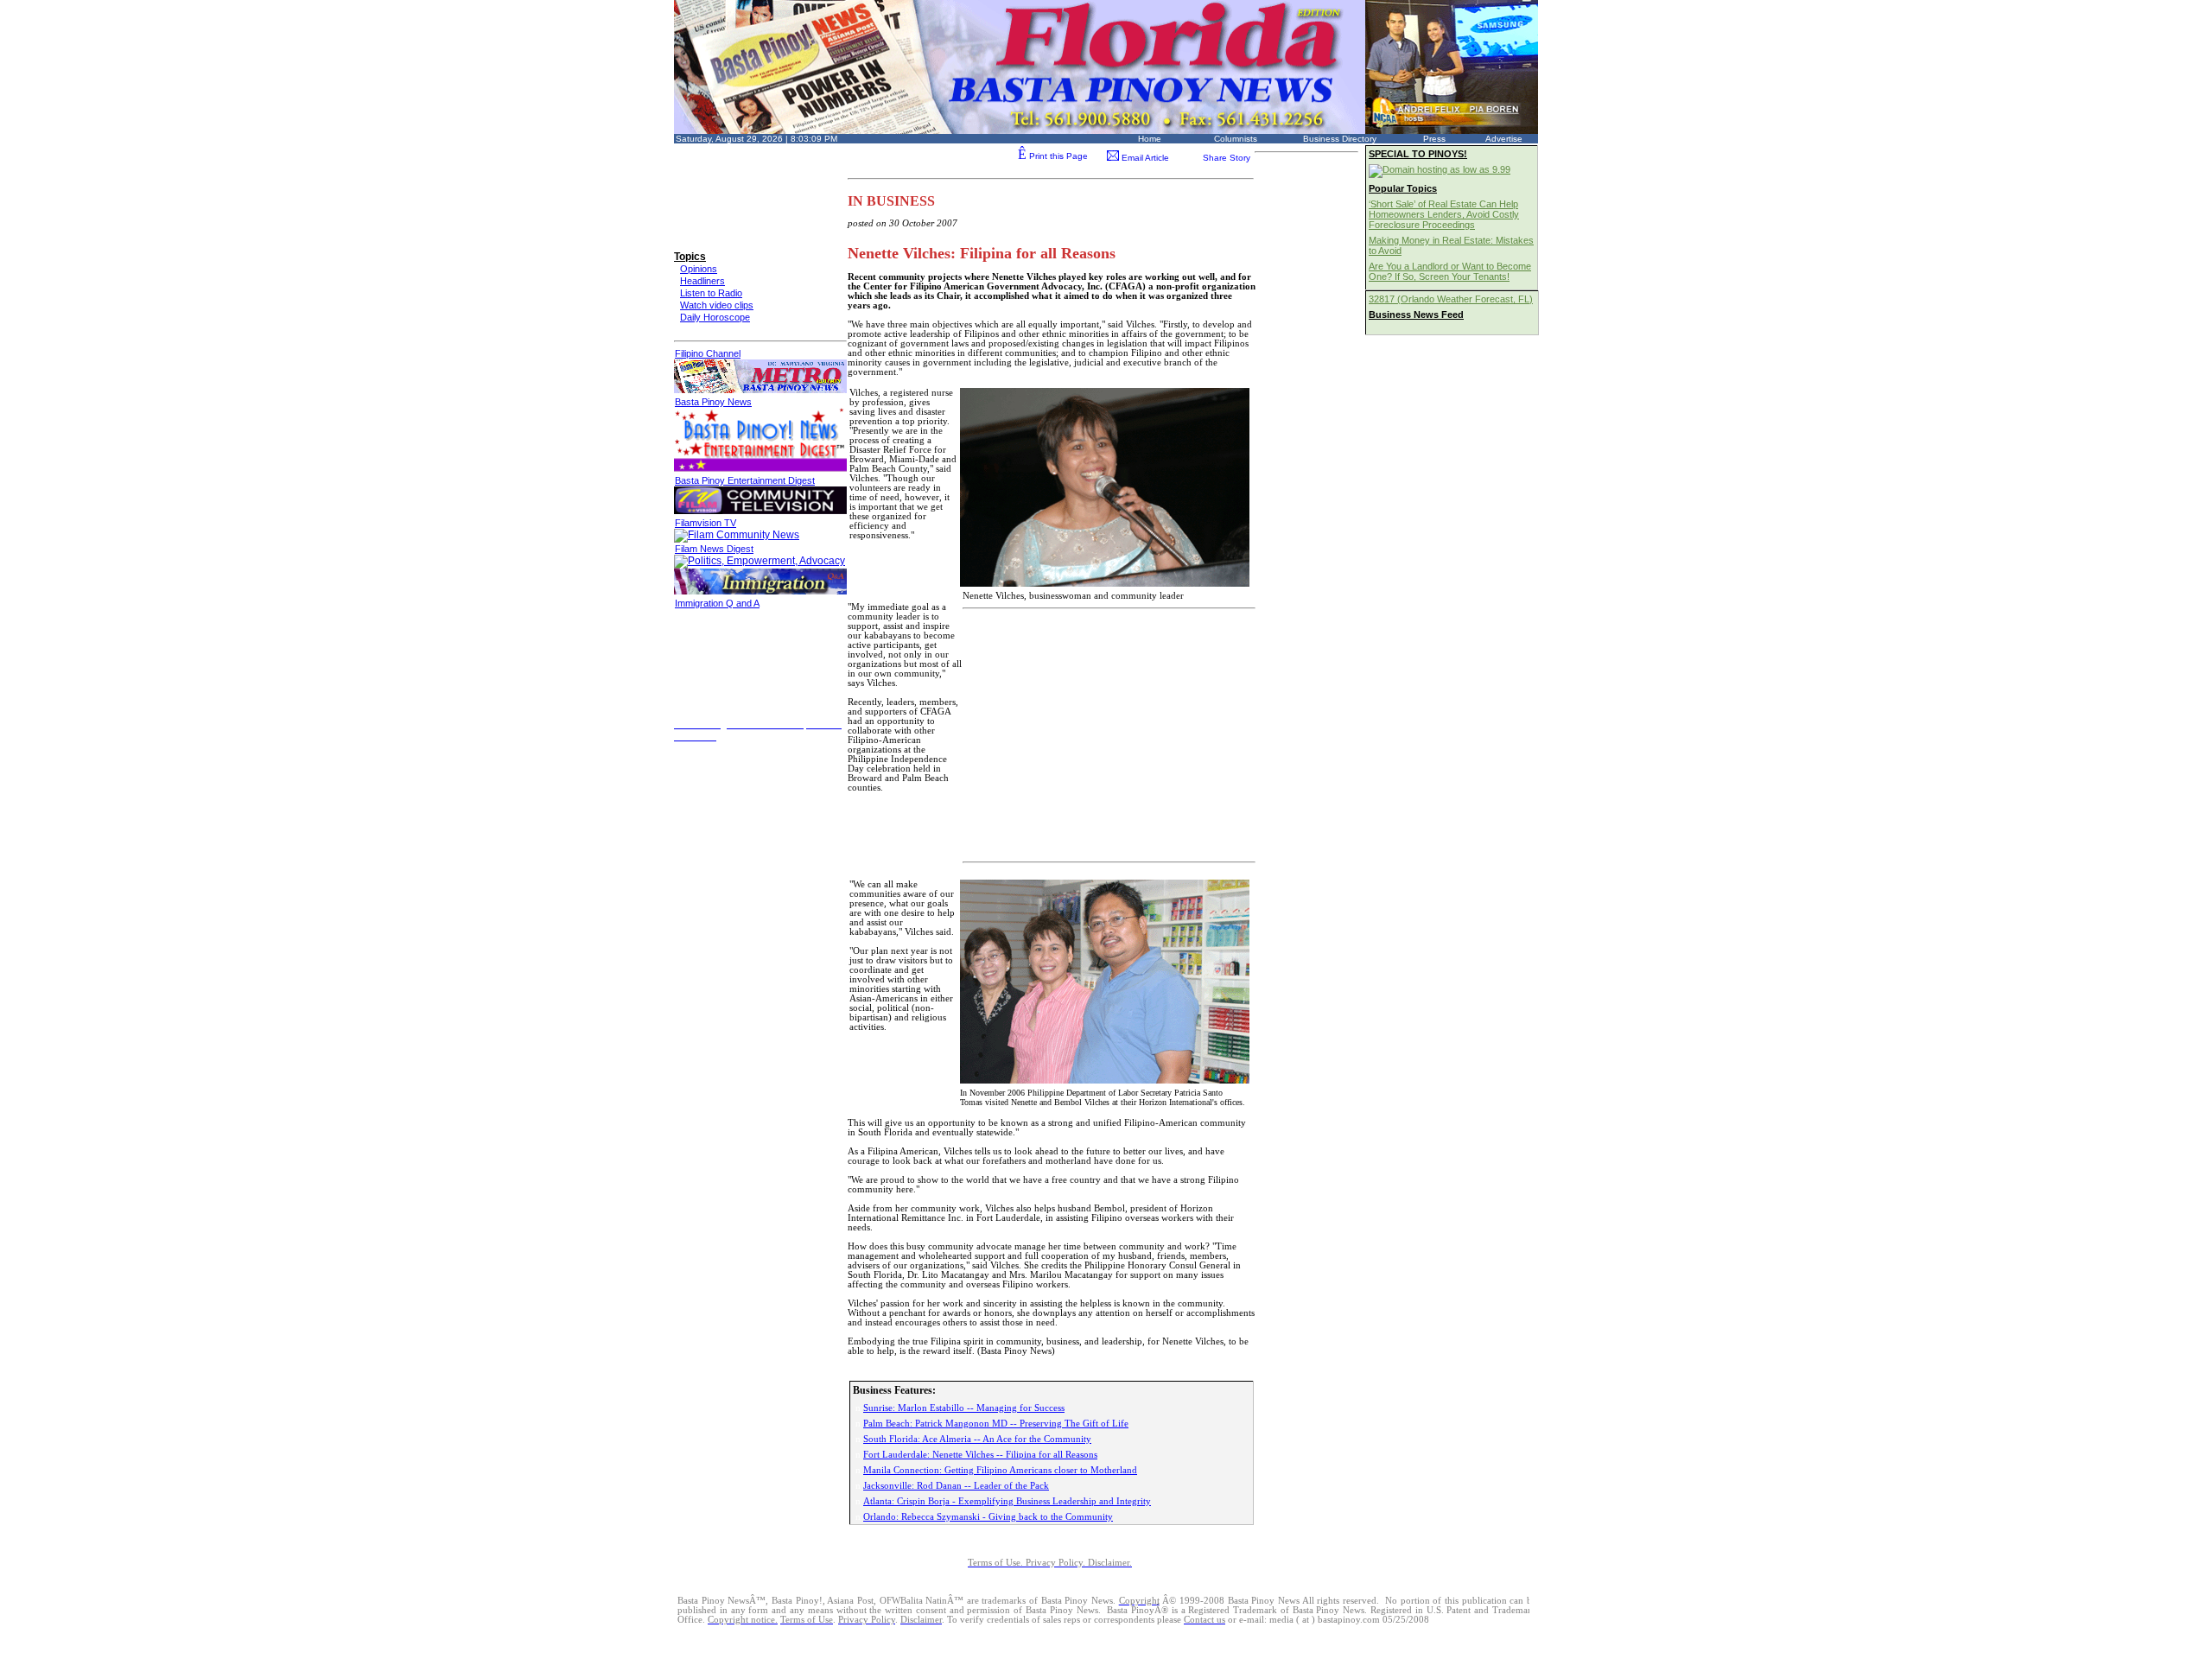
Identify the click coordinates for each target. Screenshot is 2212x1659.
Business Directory (1340, 139)
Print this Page (1053, 156)
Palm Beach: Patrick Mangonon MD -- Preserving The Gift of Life (996, 1423)
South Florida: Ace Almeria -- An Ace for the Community (977, 1439)
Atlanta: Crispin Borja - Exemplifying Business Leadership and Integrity (1007, 1501)
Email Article (1144, 158)
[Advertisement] (752, 184)
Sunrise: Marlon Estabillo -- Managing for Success (964, 1408)
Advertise (1504, 139)
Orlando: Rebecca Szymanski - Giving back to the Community (988, 1516)
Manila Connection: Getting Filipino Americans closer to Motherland (1000, 1470)
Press (1434, 139)
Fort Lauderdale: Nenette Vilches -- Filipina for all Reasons (980, 1454)
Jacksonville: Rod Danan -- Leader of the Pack (956, 1485)
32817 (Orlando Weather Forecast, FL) (1451, 299)
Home (1150, 139)
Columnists (1236, 139)
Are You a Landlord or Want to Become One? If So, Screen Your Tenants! (1450, 271)
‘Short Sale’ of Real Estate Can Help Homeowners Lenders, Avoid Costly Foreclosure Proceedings (1444, 214)
